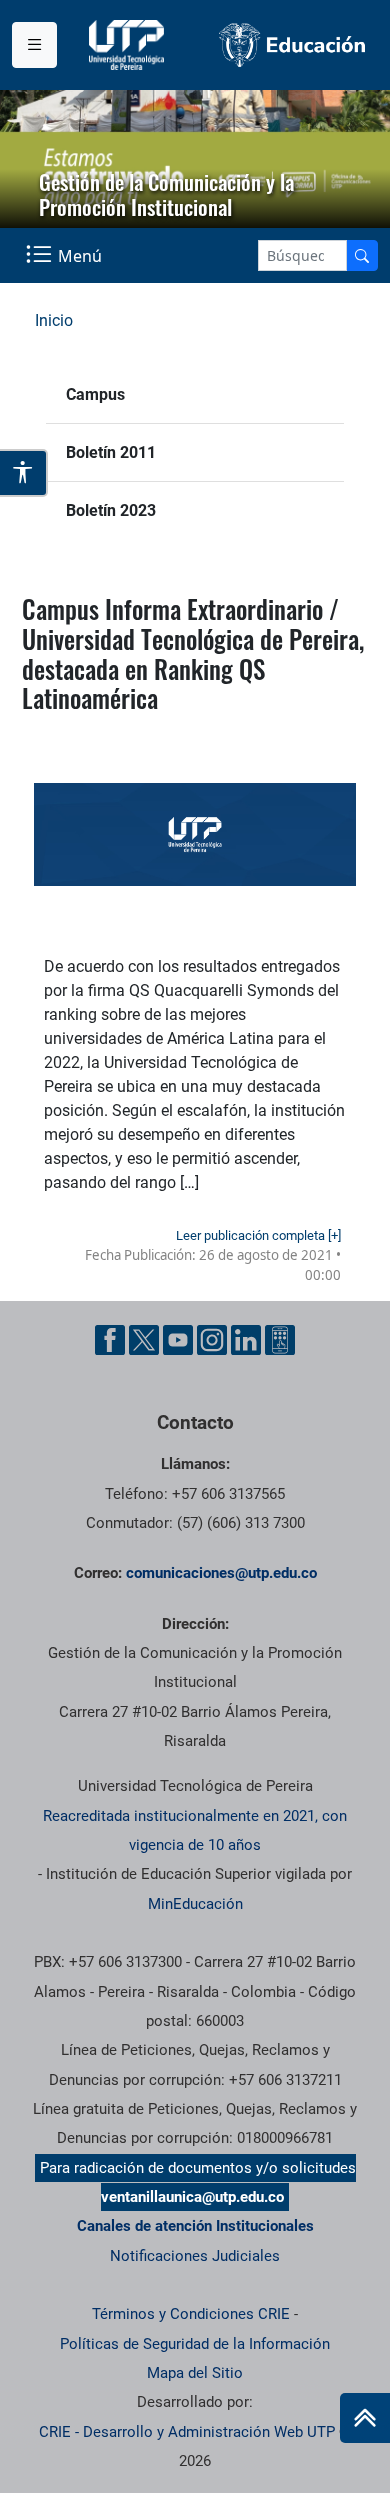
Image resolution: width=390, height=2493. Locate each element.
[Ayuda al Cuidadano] (280, 1340)
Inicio (54, 320)
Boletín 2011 (111, 452)
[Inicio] (365, 2418)
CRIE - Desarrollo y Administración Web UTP (187, 2432)
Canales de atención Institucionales (195, 2226)
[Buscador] (362, 255)
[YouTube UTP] (178, 1340)
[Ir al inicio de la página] (365, 2418)
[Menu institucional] (34, 45)
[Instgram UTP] (212, 1340)
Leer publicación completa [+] (258, 1235)
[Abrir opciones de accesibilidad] (24, 473)
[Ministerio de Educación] (292, 45)
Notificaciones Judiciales (195, 2256)
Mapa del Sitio (195, 2373)
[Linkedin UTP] (246, 1340)
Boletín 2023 (111, 510)
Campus (95, 394)
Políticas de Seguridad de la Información (195, 2344)
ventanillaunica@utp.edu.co (192, 2197)
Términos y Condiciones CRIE (191, 2314)
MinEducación (195, 1904)
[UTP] (129, 45)
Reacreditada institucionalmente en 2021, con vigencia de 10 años (195, 1830)
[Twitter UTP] (144, 1340)
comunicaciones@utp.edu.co (221, 1573)
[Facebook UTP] (110, 1340)
